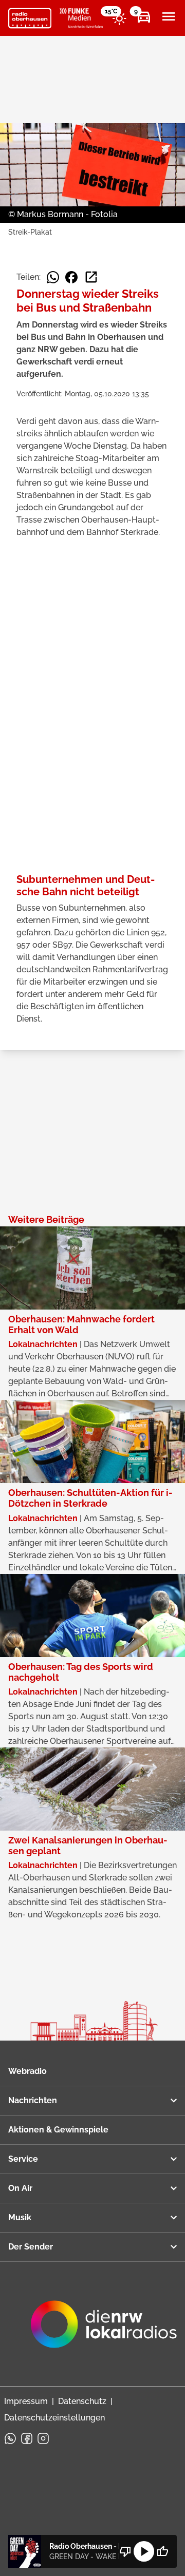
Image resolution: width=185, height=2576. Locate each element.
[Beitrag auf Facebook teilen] (71, 277)
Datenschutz (82, 2401)
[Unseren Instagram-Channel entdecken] (43, 2438)
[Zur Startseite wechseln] (30, 18)
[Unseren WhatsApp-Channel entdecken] (10, 2438)
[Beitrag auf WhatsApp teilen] (53, 277)
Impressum (26, 2401)
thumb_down (125, 2551)
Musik (20, 2217)
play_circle (144, 2551)
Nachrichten (33, 2100)
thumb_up (162, 2551)
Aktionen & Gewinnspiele (58, 2130)
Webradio (27, 2071)
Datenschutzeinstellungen (54, 2418)
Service (23, 2159)
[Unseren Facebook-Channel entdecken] (27, 2438)
